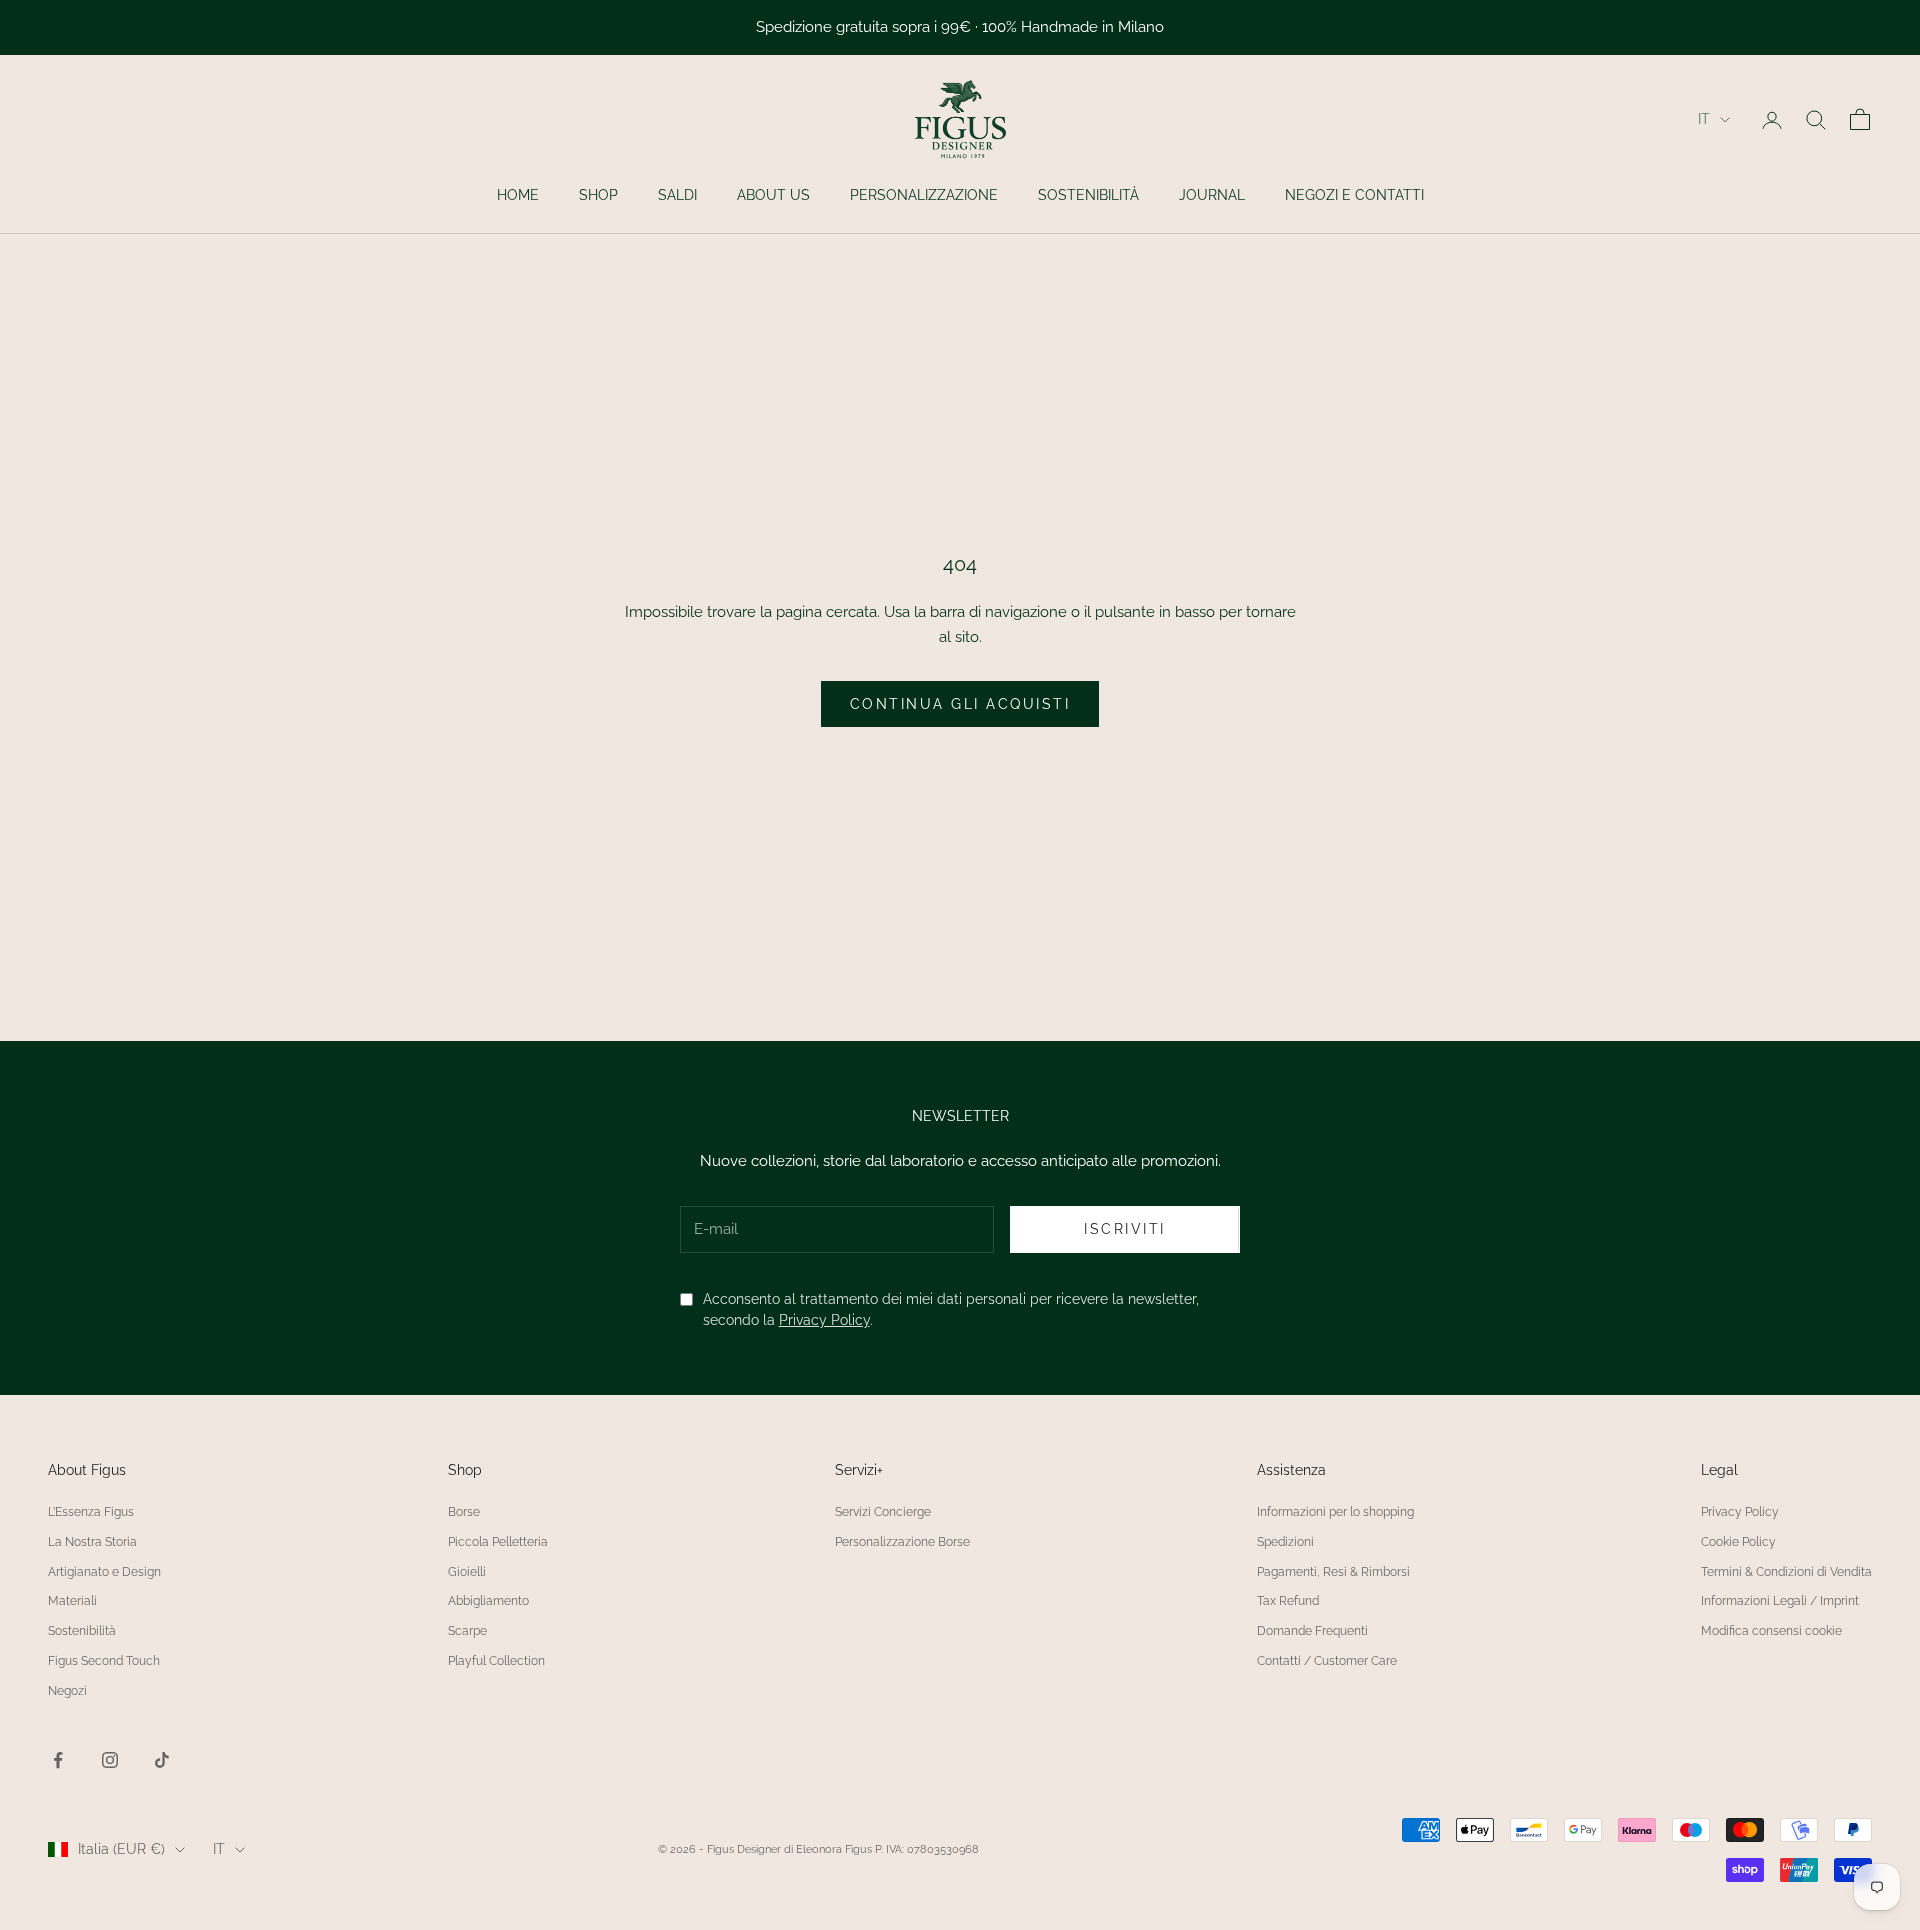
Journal (1212, 195)
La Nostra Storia (92, 1542)
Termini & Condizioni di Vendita (1786, 1572)
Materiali (72, 1601)
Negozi (67, 1691)
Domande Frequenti (1312, 1631)
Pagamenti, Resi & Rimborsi (1333, 1572)
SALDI (677, 195)
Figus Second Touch (104, 1661)
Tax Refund (1288, 1601)
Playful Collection (496, 1661)
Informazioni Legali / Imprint (1780, 1601)
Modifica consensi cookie (1771, 1631)
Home (518, 195)
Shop (598, 195)
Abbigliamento (488, 1601)
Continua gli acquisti (960, 704)
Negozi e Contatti (1354, 195)
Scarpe (467, 1631)
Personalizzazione (924, 195)
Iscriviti (1125, 1229)
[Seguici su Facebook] (58, 1760)
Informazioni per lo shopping (1335, 1512)
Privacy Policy (824, 1320)
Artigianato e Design (104, 1572)
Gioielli (467, 1572)
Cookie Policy (1738, 1542)
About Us (773, 195)
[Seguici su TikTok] (162, 1760)
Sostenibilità (1088, 195)
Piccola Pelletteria (498, 1542)
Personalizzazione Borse (902, 1542)
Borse (464, 1512)
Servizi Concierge (883, 1512)
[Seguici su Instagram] (110, 1760)
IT (1704, 119)
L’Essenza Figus (91, 1512)
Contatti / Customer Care (1327, 1661)
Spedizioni (1285, 1542)
